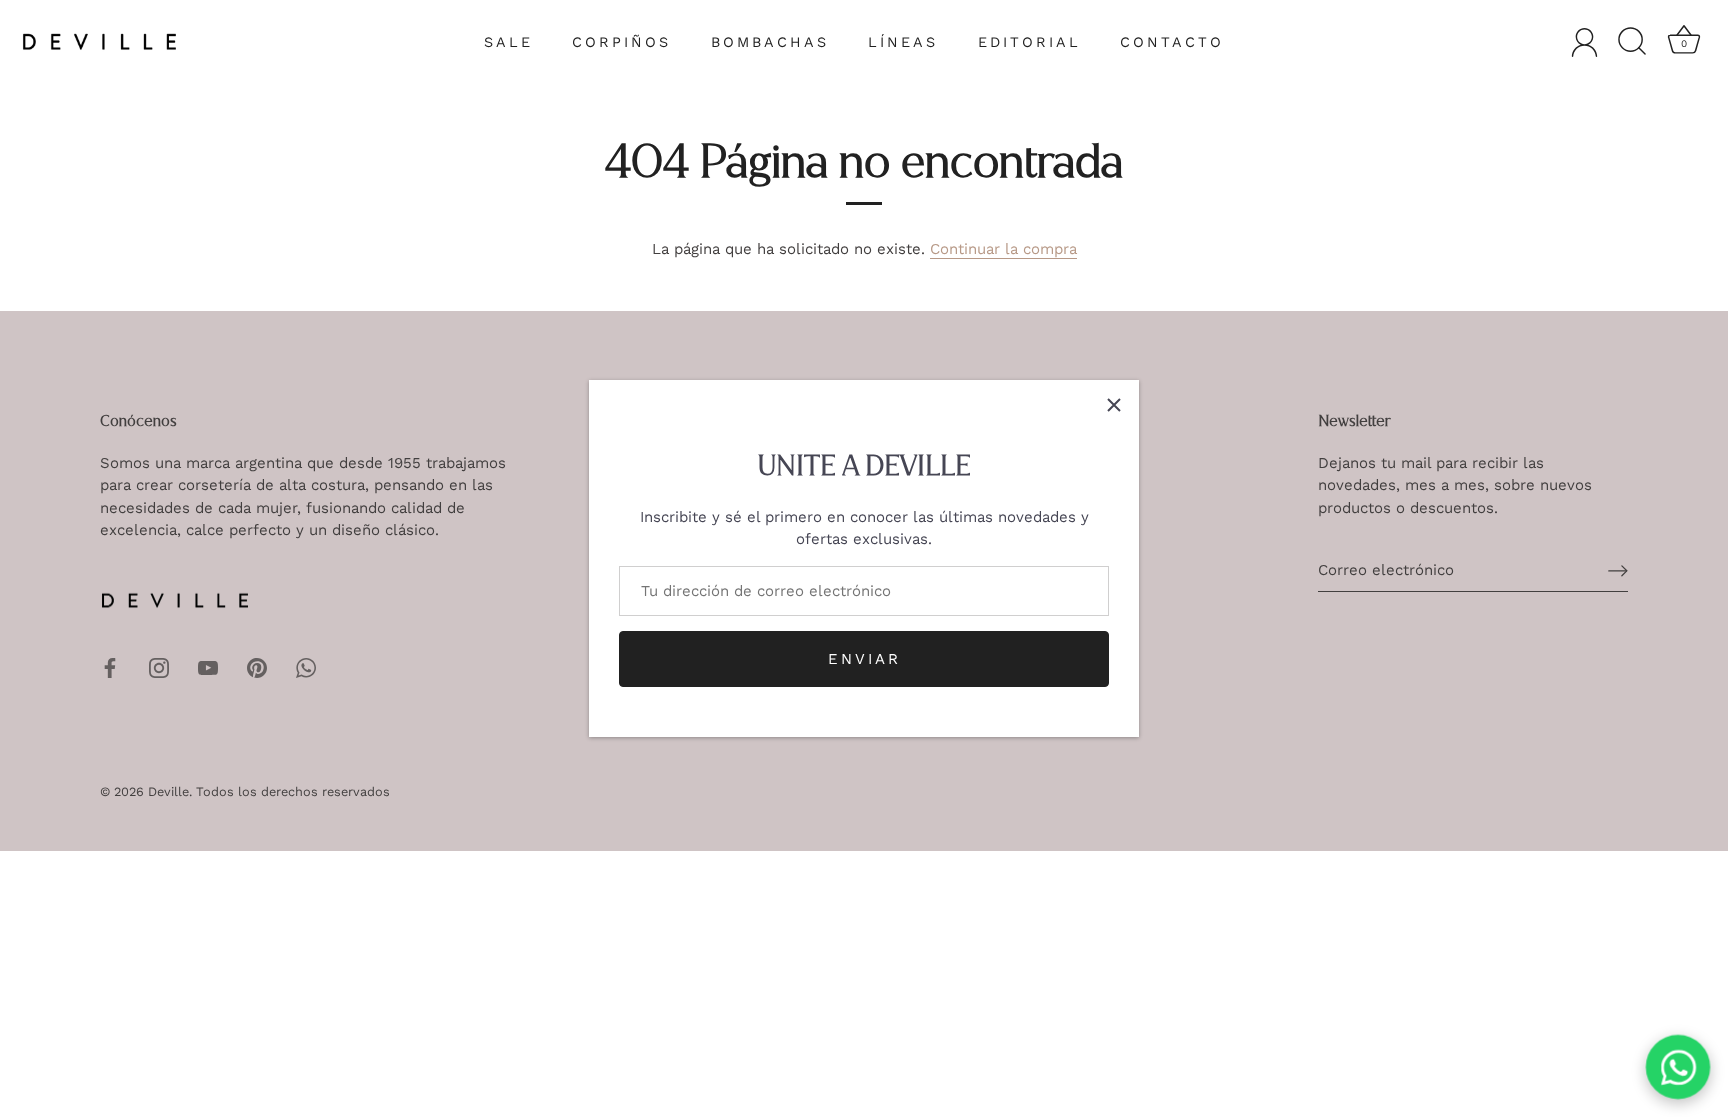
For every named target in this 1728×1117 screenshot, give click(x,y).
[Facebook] (110, 667)
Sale (508, 42)
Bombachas (770, 42)
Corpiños (621, 42)
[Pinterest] (257, 667)
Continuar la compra (1003, 249)
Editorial (1029, 42)
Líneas (903, 42)
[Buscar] (1632, 42)
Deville (168, 791)
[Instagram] (159, 667)
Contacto (1172, 42)
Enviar (864, 659)
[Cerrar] (1114, 405)
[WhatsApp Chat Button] (1678, 1067)
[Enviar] (1618, 571)
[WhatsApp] (306, 667)
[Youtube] (208, 667)
